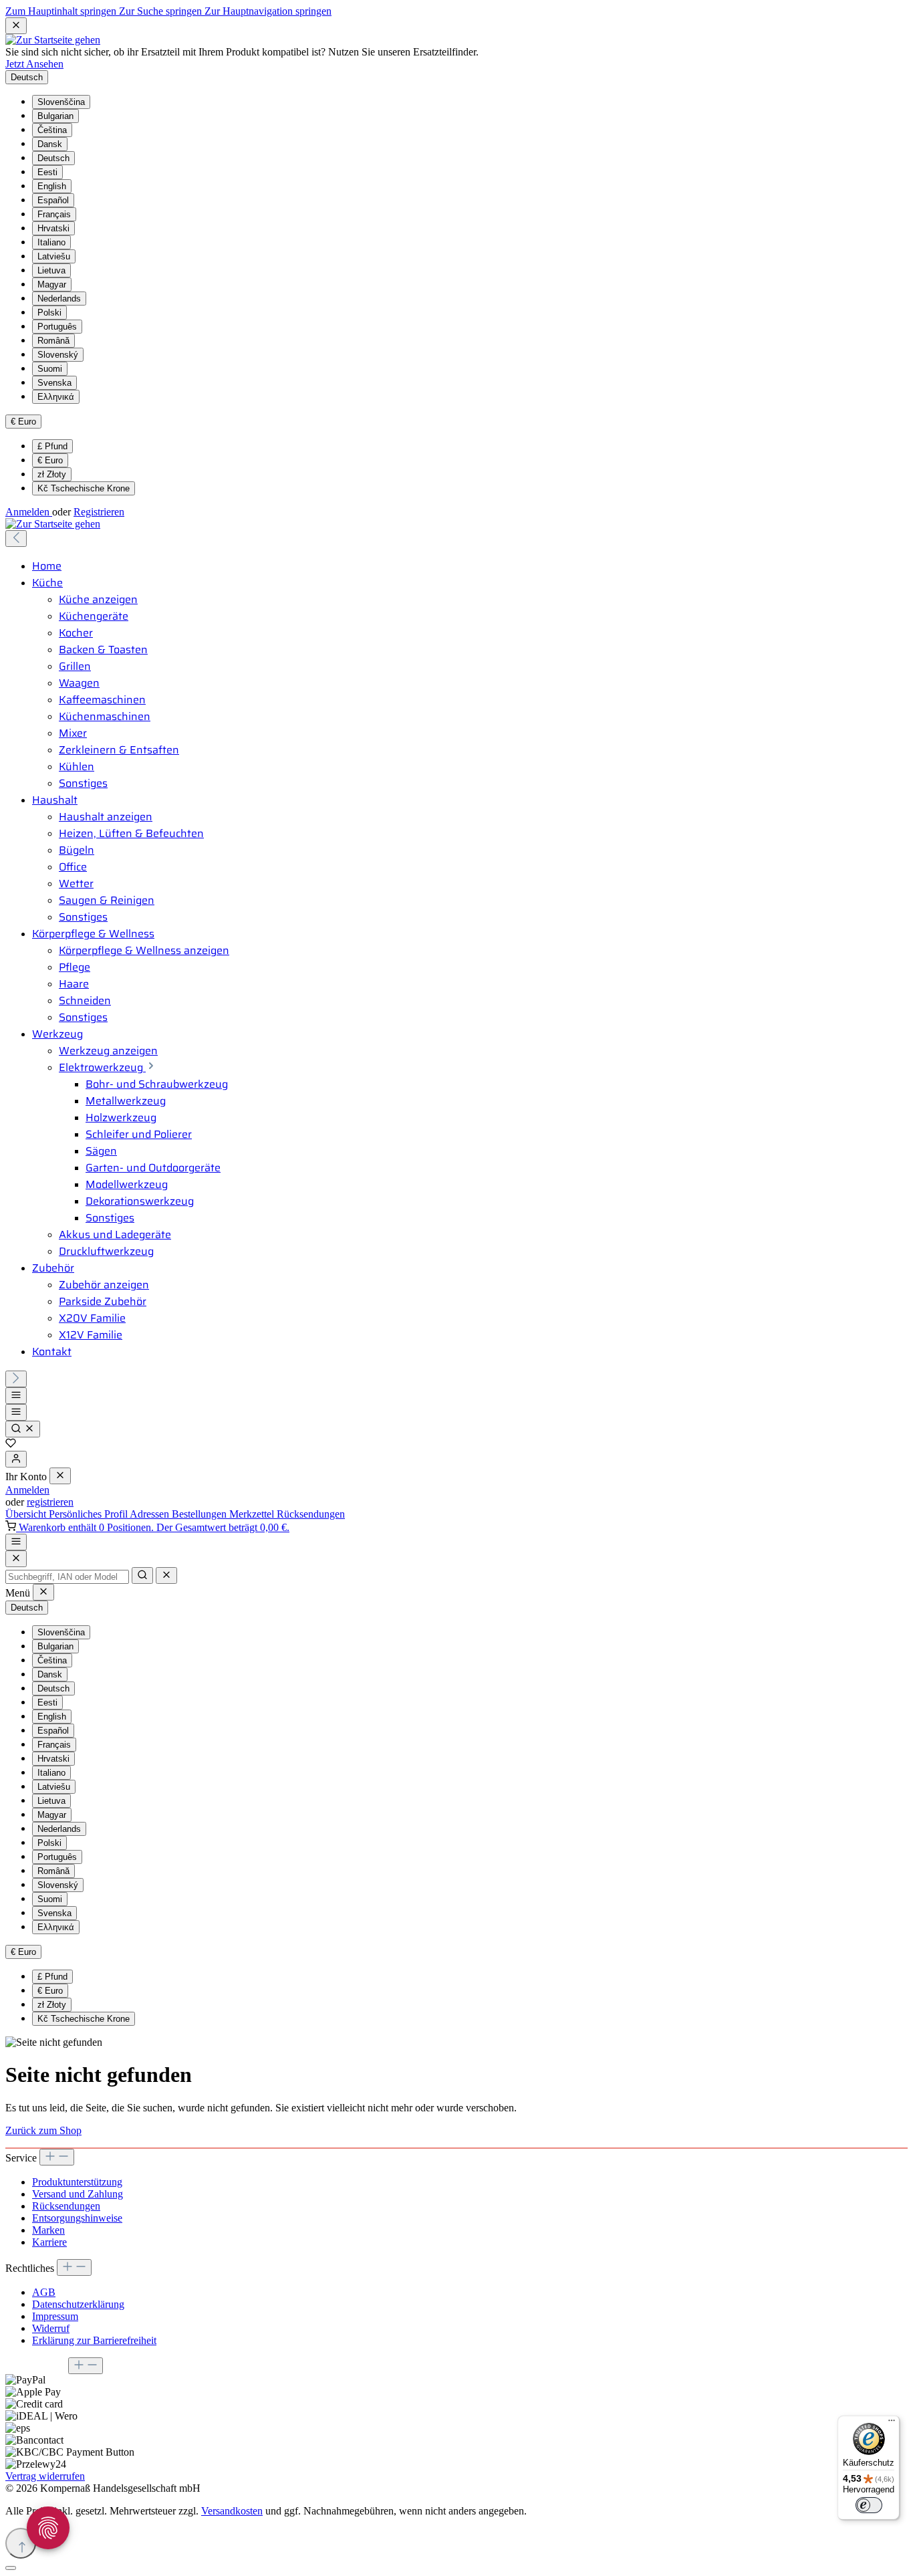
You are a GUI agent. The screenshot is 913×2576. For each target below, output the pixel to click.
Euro (50, 460)
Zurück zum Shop (43, 2130)
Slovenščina (61, 102)
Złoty (52, 474)
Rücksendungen (311, 1514)
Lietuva (51, 270)
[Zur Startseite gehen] (53, 40)
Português (57, 327)
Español (53, 200)
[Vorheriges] (16, 539)
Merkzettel (253, 1514)
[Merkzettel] (11, 1444)
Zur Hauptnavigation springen (268, 11)
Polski (49, 313)
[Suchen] (23, 1429)
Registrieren (99, 512)
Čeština (52, 130)
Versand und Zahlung (78, 2194)
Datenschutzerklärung (78, 2304)
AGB (44, 2292)
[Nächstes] (16, 1379)
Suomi (50, 369)
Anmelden (29, 512)
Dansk (50, 144)
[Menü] (16, 1396)
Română (53, 341)
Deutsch (53, 158)
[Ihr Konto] (16, 1459)
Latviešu (54, 256)
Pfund (52, 446)
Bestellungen (201, 1514)
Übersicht (27, 1514)
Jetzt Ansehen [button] (34, 64)
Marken (48, 2230)
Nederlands (59, 299)
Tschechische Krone (84, 488)
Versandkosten (232, 2511)
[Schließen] (11, 2568)
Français (54, 214)
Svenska (54, 383)
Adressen (151, 1514)
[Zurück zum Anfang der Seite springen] (21, 2543)
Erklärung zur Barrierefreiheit (94, 2340)
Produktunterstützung (77, 2182)
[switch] (869, 2505)
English (52, 186)
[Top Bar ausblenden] (16, 26)
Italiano (51, 242)
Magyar (52, 284)
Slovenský (58, 355)
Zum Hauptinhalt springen (62, 11)
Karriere (49, 2242)
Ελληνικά (56, 397)
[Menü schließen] (60, 1476)
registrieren (50, 1502)
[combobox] (67, 1577)
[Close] (16, 1559)
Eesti (47, 172)
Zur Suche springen (162, 11)
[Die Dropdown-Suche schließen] (166, 1575)
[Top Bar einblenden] (16, 1542)
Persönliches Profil (89, 1514)
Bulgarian (55, 116)
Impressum (55, 2316)
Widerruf (51, 2328)
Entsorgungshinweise (77, 2218)
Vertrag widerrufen (45, 2476)
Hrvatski (53, 228)
